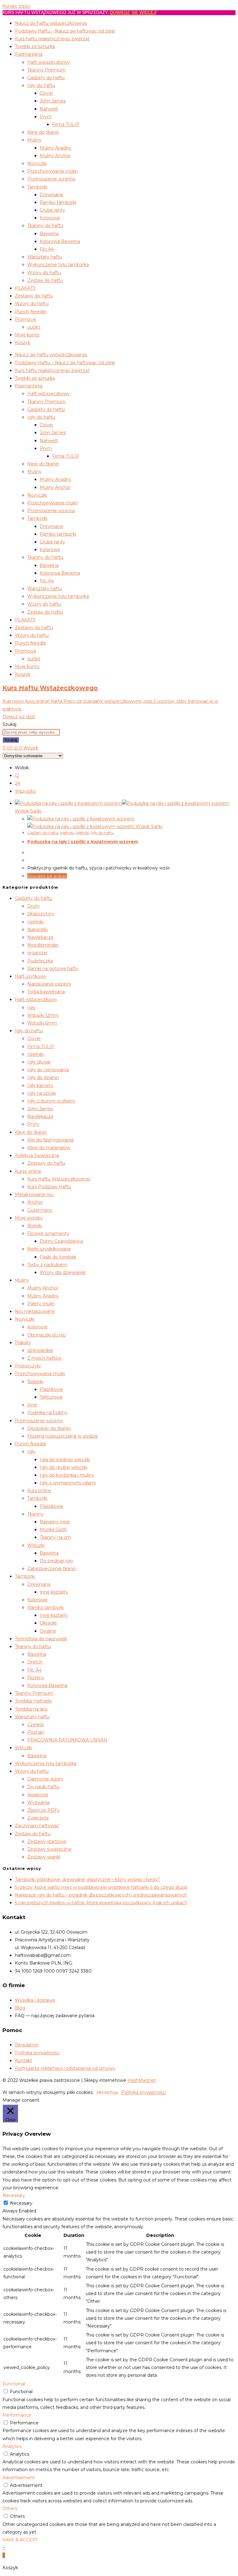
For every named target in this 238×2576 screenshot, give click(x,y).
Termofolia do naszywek (41, 1639)
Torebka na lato (31, 1709)
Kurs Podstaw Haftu (49, 1187)
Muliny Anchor (55, 156)
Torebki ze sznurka (35, 46)
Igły (31, 1008)
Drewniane (51, 195)
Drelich (35, 1662)
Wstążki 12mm (43, 1015)
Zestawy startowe (47, 1841)
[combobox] (31, 732)
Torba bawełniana (46, 992)
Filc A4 (47, 249)
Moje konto (27, 335)
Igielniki (67, 833)
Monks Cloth (53, 1530)
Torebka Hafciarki (33, 1701)
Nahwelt (49, 109)
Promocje (26, 319)
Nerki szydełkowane (49, 1249)
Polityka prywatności (143, 2092)
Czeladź (36, 1724)
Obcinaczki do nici (47, 1335)
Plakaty (23, 1343)
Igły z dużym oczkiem (51, 1101)
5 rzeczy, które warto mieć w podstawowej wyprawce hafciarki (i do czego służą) (101, 1887)
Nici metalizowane (35, 1311)
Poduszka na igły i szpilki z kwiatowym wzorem (83, 842)
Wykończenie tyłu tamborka (58, 265)
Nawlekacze (40, 937)
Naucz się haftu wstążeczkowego (51, 23)
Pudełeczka (40, 961)
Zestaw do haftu (45, 280)
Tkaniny (35, 1514)
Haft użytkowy (31, 976)
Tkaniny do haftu (45, 226)
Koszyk (23, 343)
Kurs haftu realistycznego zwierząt (52, 39)
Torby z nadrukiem (47, 1265)
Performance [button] (17, 2415)
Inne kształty (54, 1592)
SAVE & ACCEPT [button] (20, 2540)
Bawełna (49, 234)
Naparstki (37, 930)
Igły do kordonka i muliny (67, 1475)
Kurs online (39, 1491)
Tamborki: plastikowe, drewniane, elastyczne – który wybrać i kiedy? (87, 1879)
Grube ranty (52, 210)
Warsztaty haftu (45, 257)
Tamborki (37, 187)
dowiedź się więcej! (133, 12)
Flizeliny (36, 1678)
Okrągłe (48, 1623)
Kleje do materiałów (49, 1148)
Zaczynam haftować (37, 1826)
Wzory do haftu (44, 273)
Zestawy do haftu (34, 296)
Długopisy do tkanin (49, 1428)
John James (53, 101)
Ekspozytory (41, 914)
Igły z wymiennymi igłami (68, 1483)
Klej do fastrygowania (50, 1140)
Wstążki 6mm (42, 1023)
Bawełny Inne (55, 1522)
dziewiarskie (40, 1350)
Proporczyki (28, 1366)
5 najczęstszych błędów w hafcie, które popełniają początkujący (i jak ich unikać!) (101, 1903)
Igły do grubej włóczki (64, 1467)
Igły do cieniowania (48, 1070)
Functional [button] (14, 2384)
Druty (33, 906)
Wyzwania (38, 1802)
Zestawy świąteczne (49, 1849)
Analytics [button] (12, 2446)
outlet (34, 327)
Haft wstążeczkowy (48, 62)
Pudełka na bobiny (47, 1413)
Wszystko (25, 791)
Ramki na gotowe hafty (53, 969)
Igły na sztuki (42, 1093)
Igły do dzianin (43, 1077)
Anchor (35, 1202)
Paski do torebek (58, 1257)
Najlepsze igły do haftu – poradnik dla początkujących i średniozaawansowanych (101, 1895)
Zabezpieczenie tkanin (52, 1568)
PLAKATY (25, 288)
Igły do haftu (41, 85)
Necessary (21, 2203)
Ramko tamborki (58, 202)
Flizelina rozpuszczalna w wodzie (63, 1436)
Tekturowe (51, 1397)
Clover (46, 93)
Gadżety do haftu (46, 78)
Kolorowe (50, 218)
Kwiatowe (38, 1795)
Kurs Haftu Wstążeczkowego (59, 1179)
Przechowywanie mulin (53, 171)
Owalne (48, 1631)
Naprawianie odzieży (49, 984)
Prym (46, 117)
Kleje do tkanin (43, 132)
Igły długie (39, 1062)
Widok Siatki (28, 811)
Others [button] (10, 2509)
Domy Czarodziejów (62, 1241)
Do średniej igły (56, 1561)
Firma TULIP (66, 124)
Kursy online (28, 1171)
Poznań (36, 1732)
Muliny (34, 140)
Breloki (35, 1226)
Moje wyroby (29, 1218)
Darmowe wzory (45, 1779)
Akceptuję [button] (107, 2092)
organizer (37, 953)
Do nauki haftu (43, 1787)
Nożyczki (37, 163)
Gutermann (40, 1210)
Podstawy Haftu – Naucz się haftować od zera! (65, 31)
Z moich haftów (44, 1358)
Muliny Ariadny (55, 148)
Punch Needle (31, 312)
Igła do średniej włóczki (65, 1460)
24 (18, 783)
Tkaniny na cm (55, 1537)
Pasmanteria (29, 54)
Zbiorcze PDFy (44, 1810)
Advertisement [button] (19, 2478)
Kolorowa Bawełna (60, 241)
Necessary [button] (14, 2195)
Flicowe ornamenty (48, 1233)
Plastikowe (51, 1389)
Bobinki (35, 1382)
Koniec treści (16, 6)
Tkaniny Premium (46, 70)
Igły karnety (40, 1085)
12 (17, 775)
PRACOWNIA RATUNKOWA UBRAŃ (67, 1740)
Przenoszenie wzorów (51, 179)
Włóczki (36, 1545)
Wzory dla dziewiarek (63, 1272)
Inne (32, 1405)
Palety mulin (41, 1304)
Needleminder (43, 945)
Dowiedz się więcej (47, 876)
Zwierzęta (38, 1818)
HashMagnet (142, 2080)
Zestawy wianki (44, 1857)
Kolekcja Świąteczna (37, 1155)
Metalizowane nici (34, 1194)
